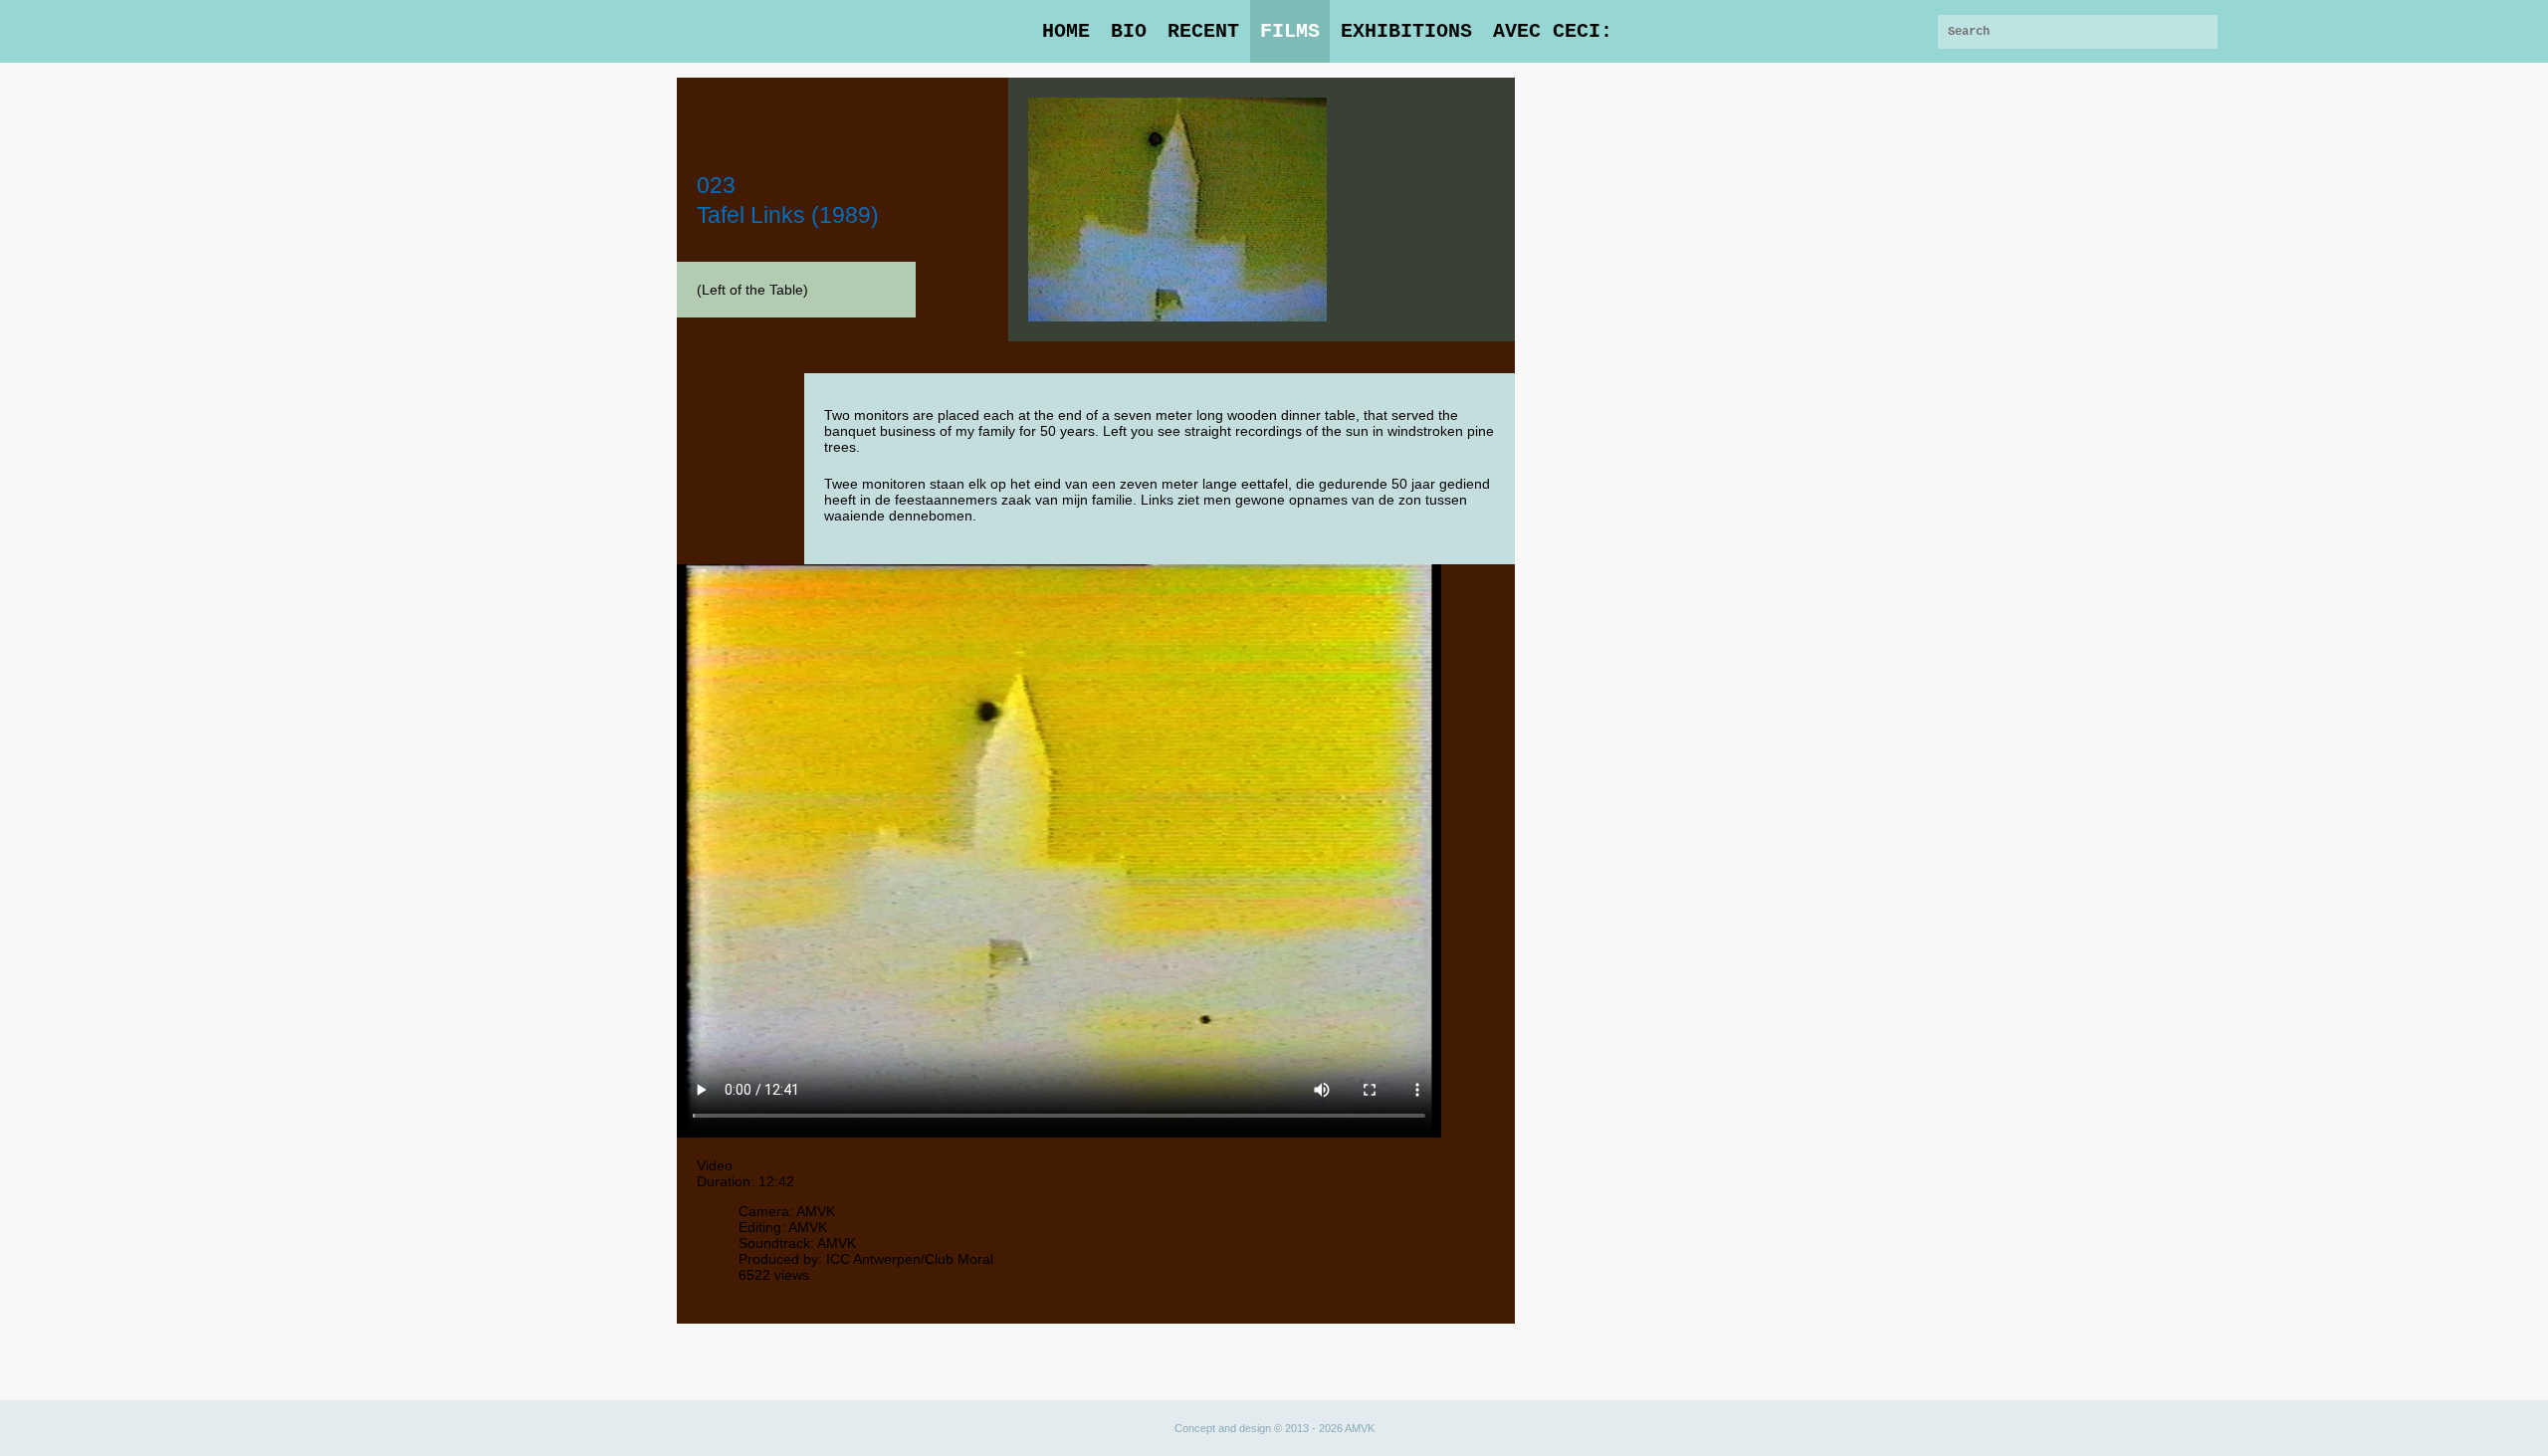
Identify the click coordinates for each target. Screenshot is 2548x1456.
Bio (1129, 31)
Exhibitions (1406, 31)
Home (1066, 31)
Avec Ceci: (1553, 31)
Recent (1203, 31)
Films (1290, 31)
